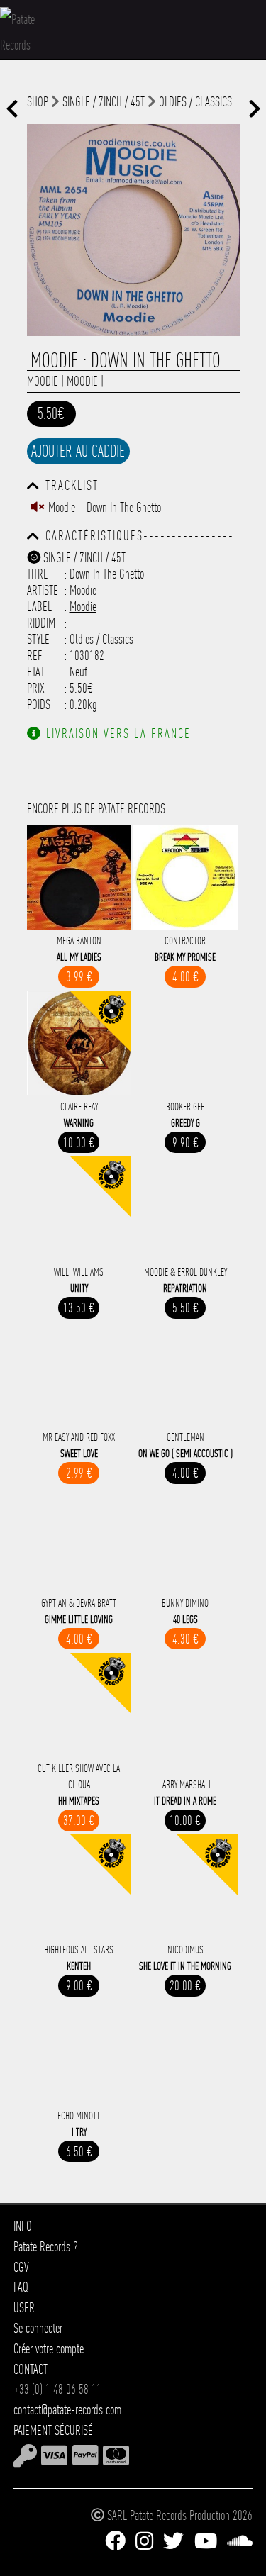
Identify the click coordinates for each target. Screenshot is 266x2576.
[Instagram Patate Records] (144, 2541)
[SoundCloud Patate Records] (240, 2541)
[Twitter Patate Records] (173, 2541)
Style (38, 639)
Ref (35, 656)
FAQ (21, 2287)
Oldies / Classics (195, 102)
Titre (38, 574)
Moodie (43, 381)
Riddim (41, 623)
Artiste (43, 590)
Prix (36, 688)
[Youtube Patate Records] (206, 2541)
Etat (36, 672)
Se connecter (38, 2328)
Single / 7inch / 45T (104, 102)
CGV (21, 2267)
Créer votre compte (49, 2349)
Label (39, 607)
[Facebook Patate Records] (115, 2541)
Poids (39, 704)
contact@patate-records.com (67, 2410)
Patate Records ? (46, 2247)
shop (38, 102)
